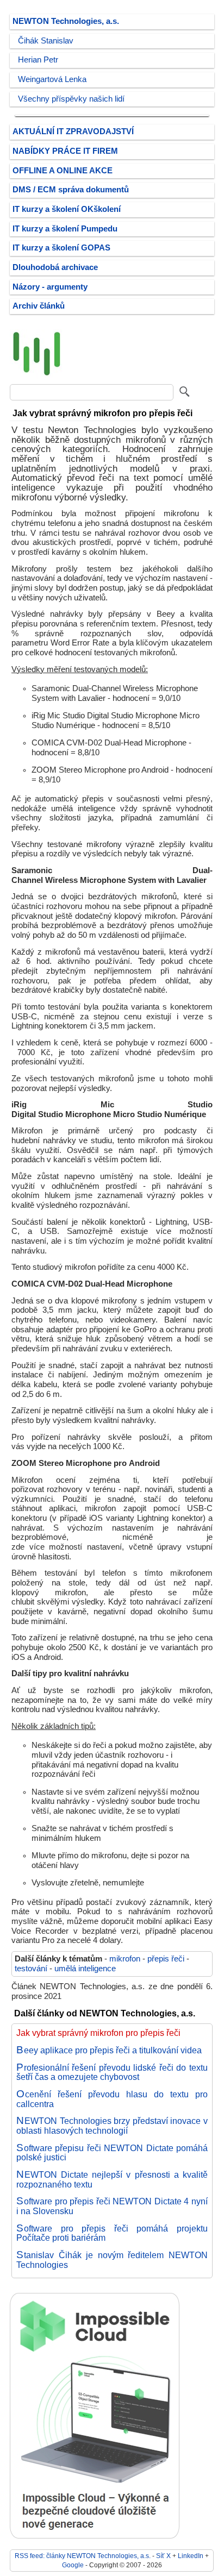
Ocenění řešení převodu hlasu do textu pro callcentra (112, 2099)
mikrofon (125, 1959)
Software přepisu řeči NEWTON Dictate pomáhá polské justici (112, 2153)
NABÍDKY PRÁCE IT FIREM (65, 151)
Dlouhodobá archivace (55, 267)
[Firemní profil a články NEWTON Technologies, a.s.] (37, 376)
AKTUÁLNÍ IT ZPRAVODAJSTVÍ (73, 131)
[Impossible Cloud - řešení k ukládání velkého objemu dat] (95, 2536)
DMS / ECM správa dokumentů (71, 190)
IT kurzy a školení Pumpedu (65, 229)
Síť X (163, 2556)
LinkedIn (191, 2556)
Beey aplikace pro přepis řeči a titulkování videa (109, 2050)
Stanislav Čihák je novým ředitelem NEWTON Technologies (112, 2260)
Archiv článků (39, 306)
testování (31, 1969)
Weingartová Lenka (52, 79)
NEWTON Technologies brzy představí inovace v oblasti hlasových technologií (112, 2126)
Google (73, 2565)
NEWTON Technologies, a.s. (66, 21)
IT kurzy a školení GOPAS (61, 248)
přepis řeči (166, 1959)
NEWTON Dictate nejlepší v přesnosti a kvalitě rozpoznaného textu (112, 2179)
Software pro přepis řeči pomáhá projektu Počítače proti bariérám (112, 2233)
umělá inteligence (85, 1969)
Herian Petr (38, 60)
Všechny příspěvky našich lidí (71, 99)
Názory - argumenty (50, 287)
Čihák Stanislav (46, 41)
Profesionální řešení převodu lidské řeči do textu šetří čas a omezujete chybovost (112, 2072)
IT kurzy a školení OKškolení (67, 209)
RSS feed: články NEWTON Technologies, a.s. (83, 2556)
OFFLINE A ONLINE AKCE (63, 171)
